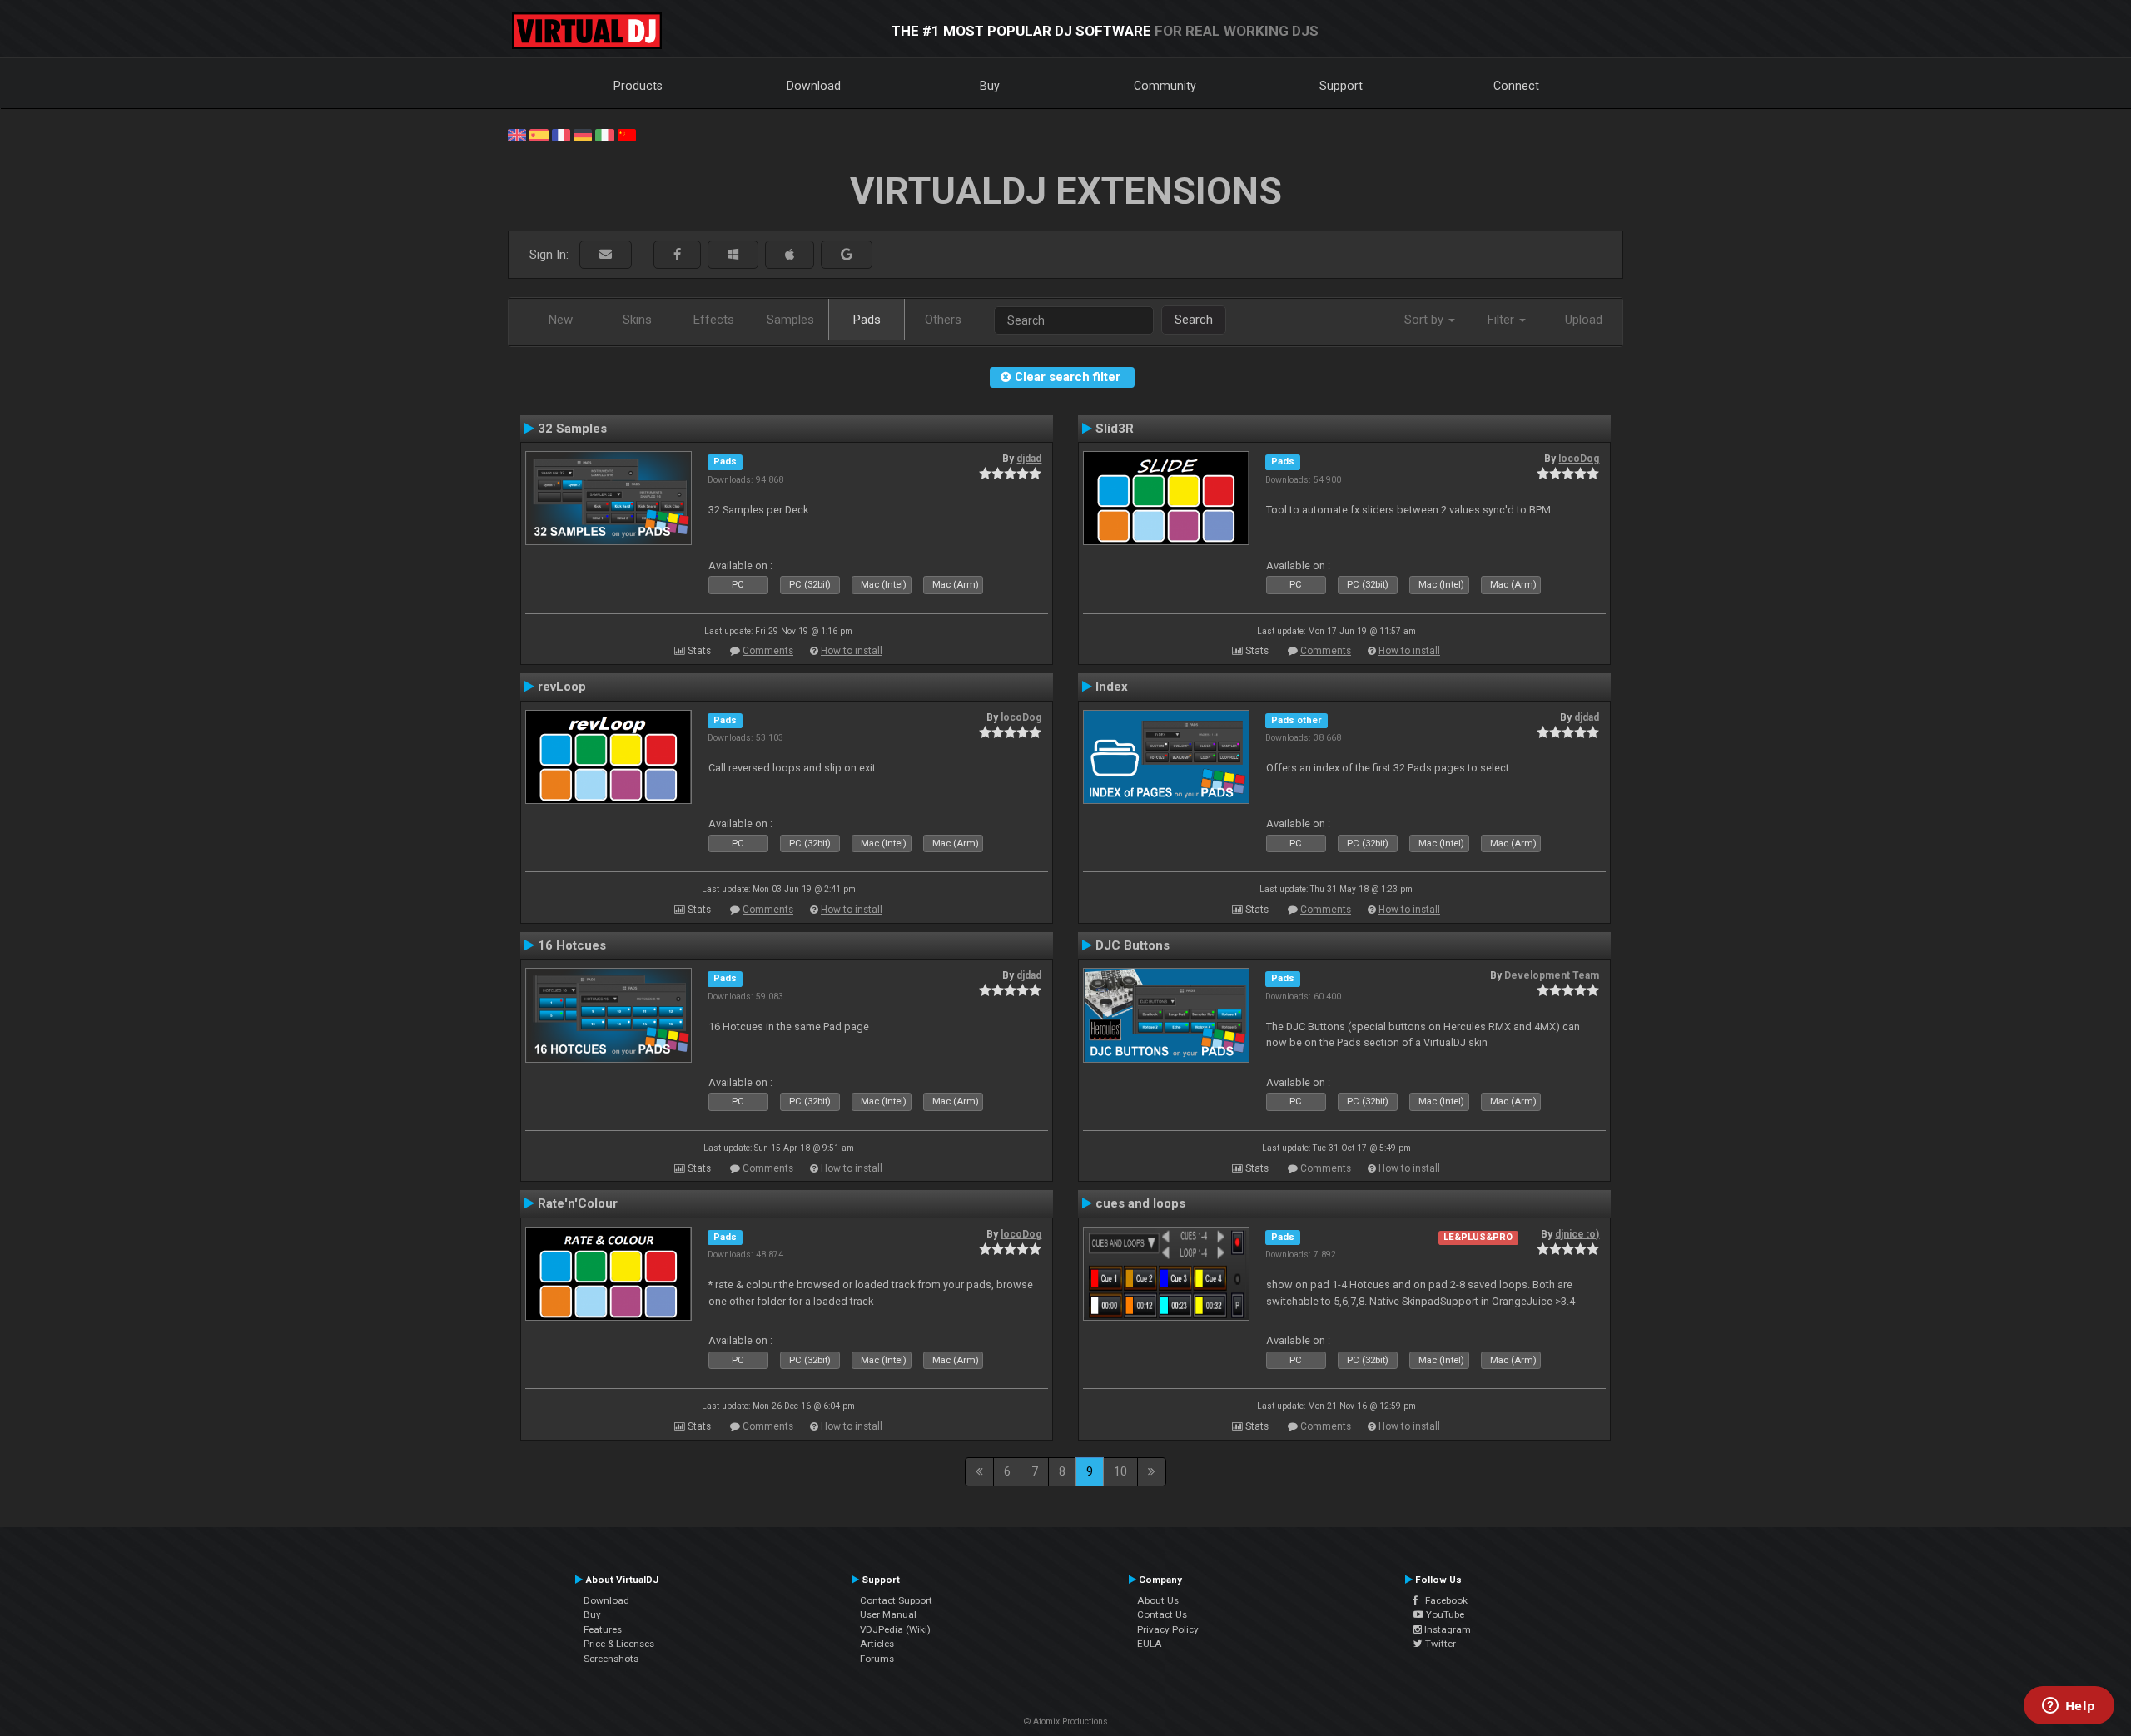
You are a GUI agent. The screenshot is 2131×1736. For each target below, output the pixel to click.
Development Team (1552, 975)
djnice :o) (1577, 1234)
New (561, 320)
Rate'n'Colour (578, 1203)
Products (638, 86)
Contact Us (1162, 1614)
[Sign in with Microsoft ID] (733, 255)
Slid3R (1115, 429)
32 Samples (572, 429)
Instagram (1446, 1629)
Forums (877, 1659)
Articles (877, 1644)
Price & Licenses (619, 1644)
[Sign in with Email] (606, 255)
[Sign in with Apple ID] (790, 255)
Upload (1584, 320)
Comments (768, 651)
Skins (637, 320)
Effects (714, 320)
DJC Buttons (1133, 945)
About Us (1158, 1600)
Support (1341, 86)
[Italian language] (604, 134)
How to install (852, 651)
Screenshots (611, 1659)
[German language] (583, 134)
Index (1112, 687)
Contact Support (896, 1600)
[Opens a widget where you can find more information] (2069, 1707)
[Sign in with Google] (847, 255)
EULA (1150, 1644)
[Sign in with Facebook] (677, 255)
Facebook (1443, 1600)
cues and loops (1140, 1203)
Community (1165, 86)
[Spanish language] (539, 134)
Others (943, 320)
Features (603, 1629)
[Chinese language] (627, 134)
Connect (1516, 86)
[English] (517, 134)
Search (1194, 320)
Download (814, 86)
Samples (790, 320)
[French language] (561, 134)
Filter (1503, 320)
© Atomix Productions (1066, 1721)
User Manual (888, 1614)
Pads (867, 320)
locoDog (1579, 459)
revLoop (562, 687)
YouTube (1444, 1614)
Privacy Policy (1168, 1629)
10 (1120, 1471)
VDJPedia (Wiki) (895, 1629)
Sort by (1426, 320)
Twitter (1439, 1644)
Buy (990, 86)
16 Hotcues (572, 945)
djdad (1029, 459)
